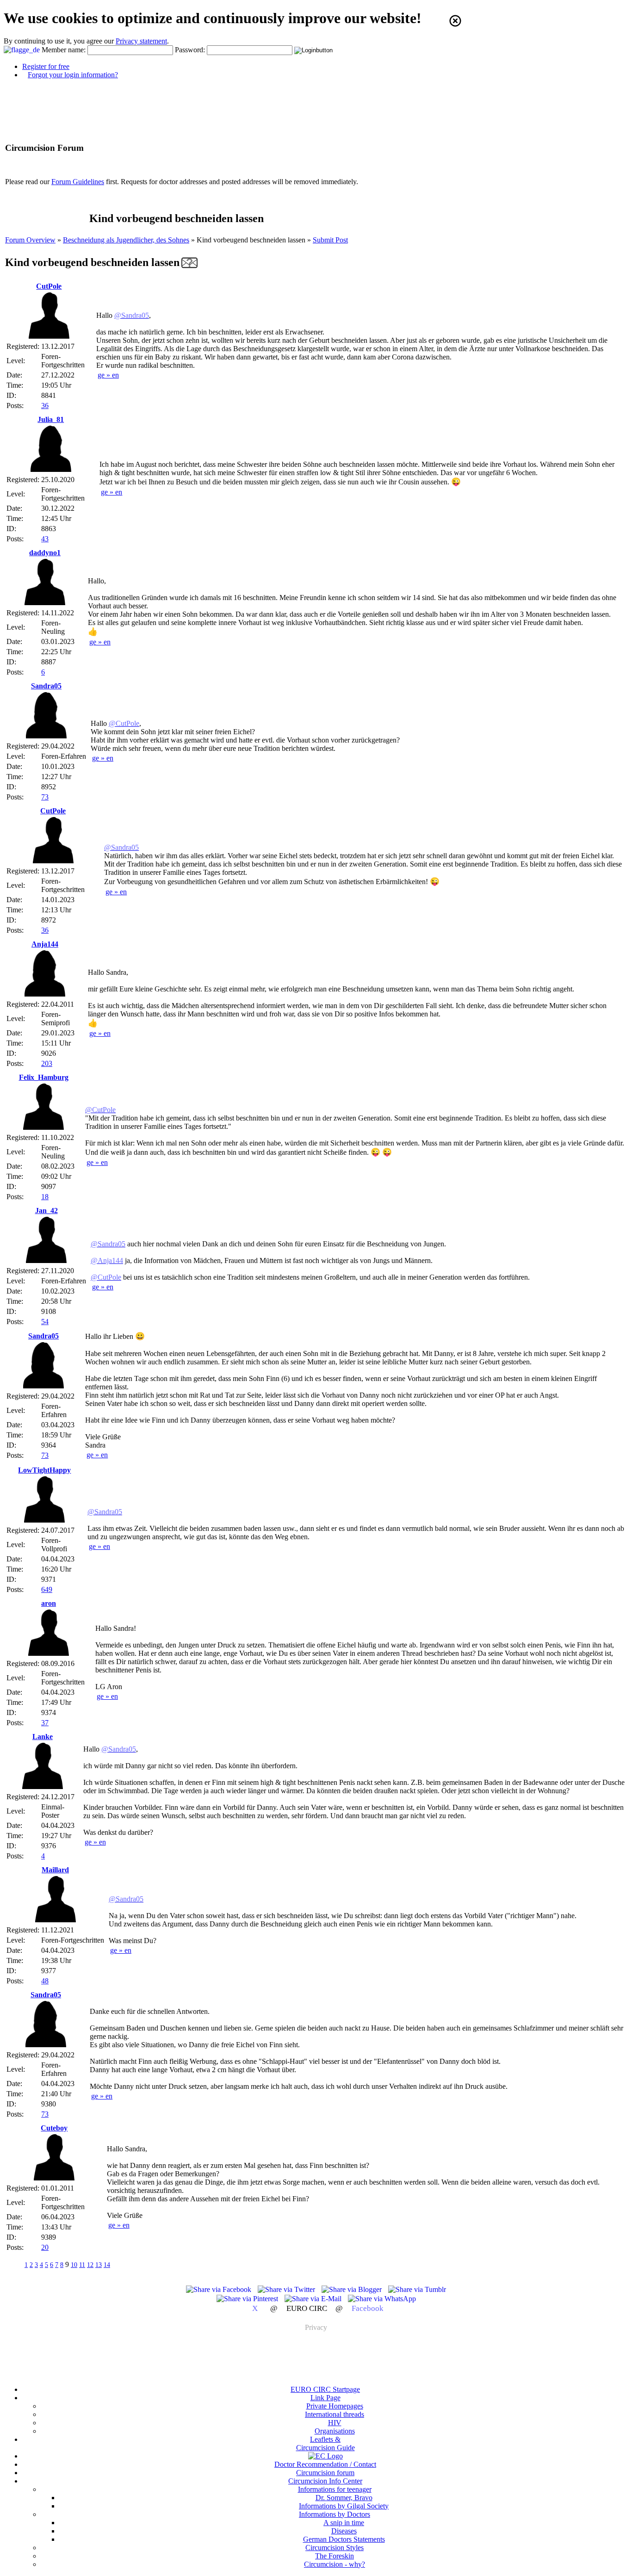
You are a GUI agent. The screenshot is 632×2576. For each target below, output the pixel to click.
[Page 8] (14, 2264)
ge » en (108, 375)
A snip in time (344, 2523)
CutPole (49, 286)
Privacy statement (141, 41)
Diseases (344, 2531)
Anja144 (45, 944)
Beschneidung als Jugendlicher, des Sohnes (126, 240)
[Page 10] (120, 2264)
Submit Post (330, 240)
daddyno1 (45, 553)
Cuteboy (54, 2128)
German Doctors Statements (344, 2539)
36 (45, 406)
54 (45, 1322)
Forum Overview (30, 240)
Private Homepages (335, 2406)
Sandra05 (46, 686)
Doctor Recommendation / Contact (325, 2464)
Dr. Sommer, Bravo (344, 2498)
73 (45, 797)
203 (47, 1063)
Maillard (55, 1870)
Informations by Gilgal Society (344, 2506)
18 (45, 1197)
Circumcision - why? (335, 2564)
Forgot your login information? (73, 75)
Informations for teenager (335, 2489)
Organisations (335, 2431)
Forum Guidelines (78, 182)
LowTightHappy (44, 1470)
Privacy (316, 2327)
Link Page (325, 2398)
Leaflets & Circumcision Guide (325, 2443)
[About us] (325, 2456)
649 (47, 1589)
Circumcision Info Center (325, 2481)
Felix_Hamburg (44, 1077)
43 (45, 539)
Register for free (46, 66)
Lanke (43, 1737)
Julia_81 (51, 419)
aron (49, 1603)
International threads (335, 2414)
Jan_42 (46, 1211)
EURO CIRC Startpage (325, 2389)
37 (45, 1723)
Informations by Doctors (335, 2514)
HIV (335, 2423)
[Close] (455, 21)
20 (45, 2247)
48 (45, 1981)
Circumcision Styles (335, 2548)
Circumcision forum (325, 2473)
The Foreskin (335, 2556)
